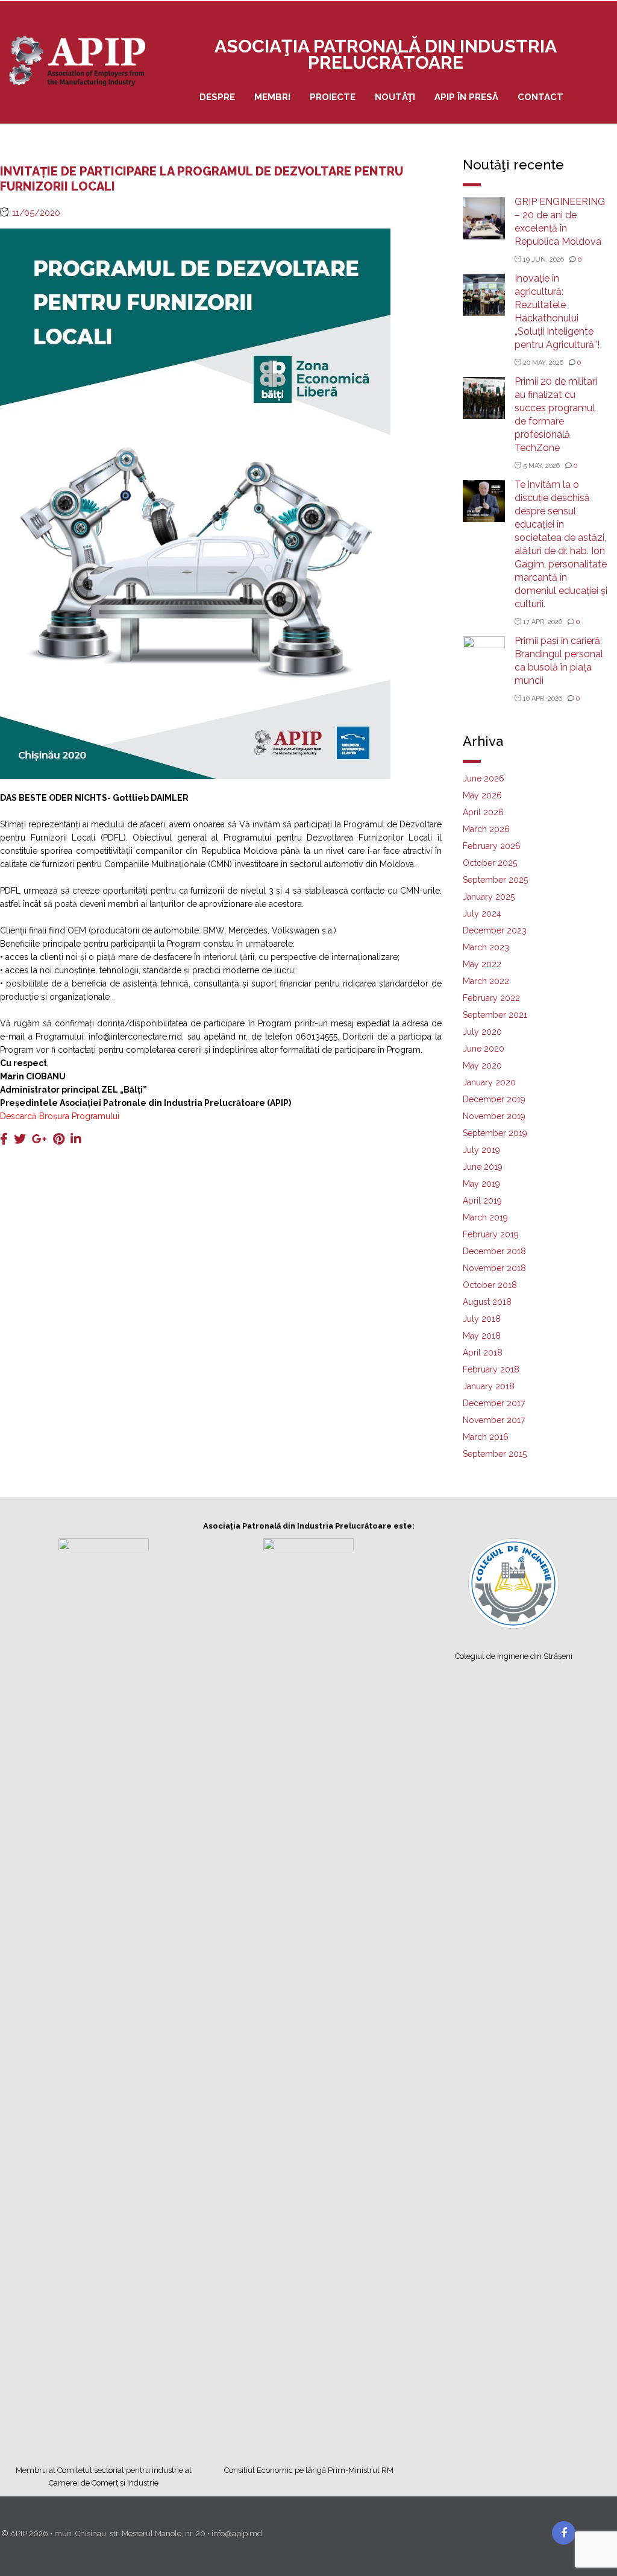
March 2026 (486, 829)
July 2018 (482, 1319)
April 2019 (482, 1201)
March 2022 (486, 981)
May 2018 (482, 1336)
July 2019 (481, 1150)
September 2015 (495, 1454)
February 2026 (492, 846)
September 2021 (495, 1015)
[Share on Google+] (39, 1139)
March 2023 (486, 947)
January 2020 (489, 1082)
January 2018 (489, 1386)
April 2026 (483, 812)
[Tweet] (20, 1139)
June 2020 (484, 1049)
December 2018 (494, 1251)
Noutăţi (395, 97)
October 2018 (490, 1285)
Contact (540, 97)
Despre (217, 97)
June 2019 (483, 1167)
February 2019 (491, 1234)
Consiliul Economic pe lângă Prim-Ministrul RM (309, 2470)
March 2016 (486, 1437)
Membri (272, 97)
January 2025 (489, 897)
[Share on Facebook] (4, 1139)
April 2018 (483, 1353)
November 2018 (494, 1268)
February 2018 (491, 1369)
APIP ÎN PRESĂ (466, 97)
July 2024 (482, 914)
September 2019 (495, 1133)
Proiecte (333, 97)
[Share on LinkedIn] (76, 1139)
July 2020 (482, 1032)
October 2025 (490, 863)
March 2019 (485, 1217)
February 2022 (491, 998)
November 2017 (494, 1420)
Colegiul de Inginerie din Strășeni (514, 1656)
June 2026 (484, 778)
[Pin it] (59, 1139)
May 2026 (482, 795)
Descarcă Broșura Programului (60, 1116)
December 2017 (494, 1403)
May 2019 (481, 1184)
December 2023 (495, 930)
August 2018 (487, 1302)
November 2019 (494, 1116)
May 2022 (482, 964)
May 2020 (482, 1065)
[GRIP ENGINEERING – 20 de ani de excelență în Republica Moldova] (484, 217)
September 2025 (495, 880)
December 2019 (494, 1099)
